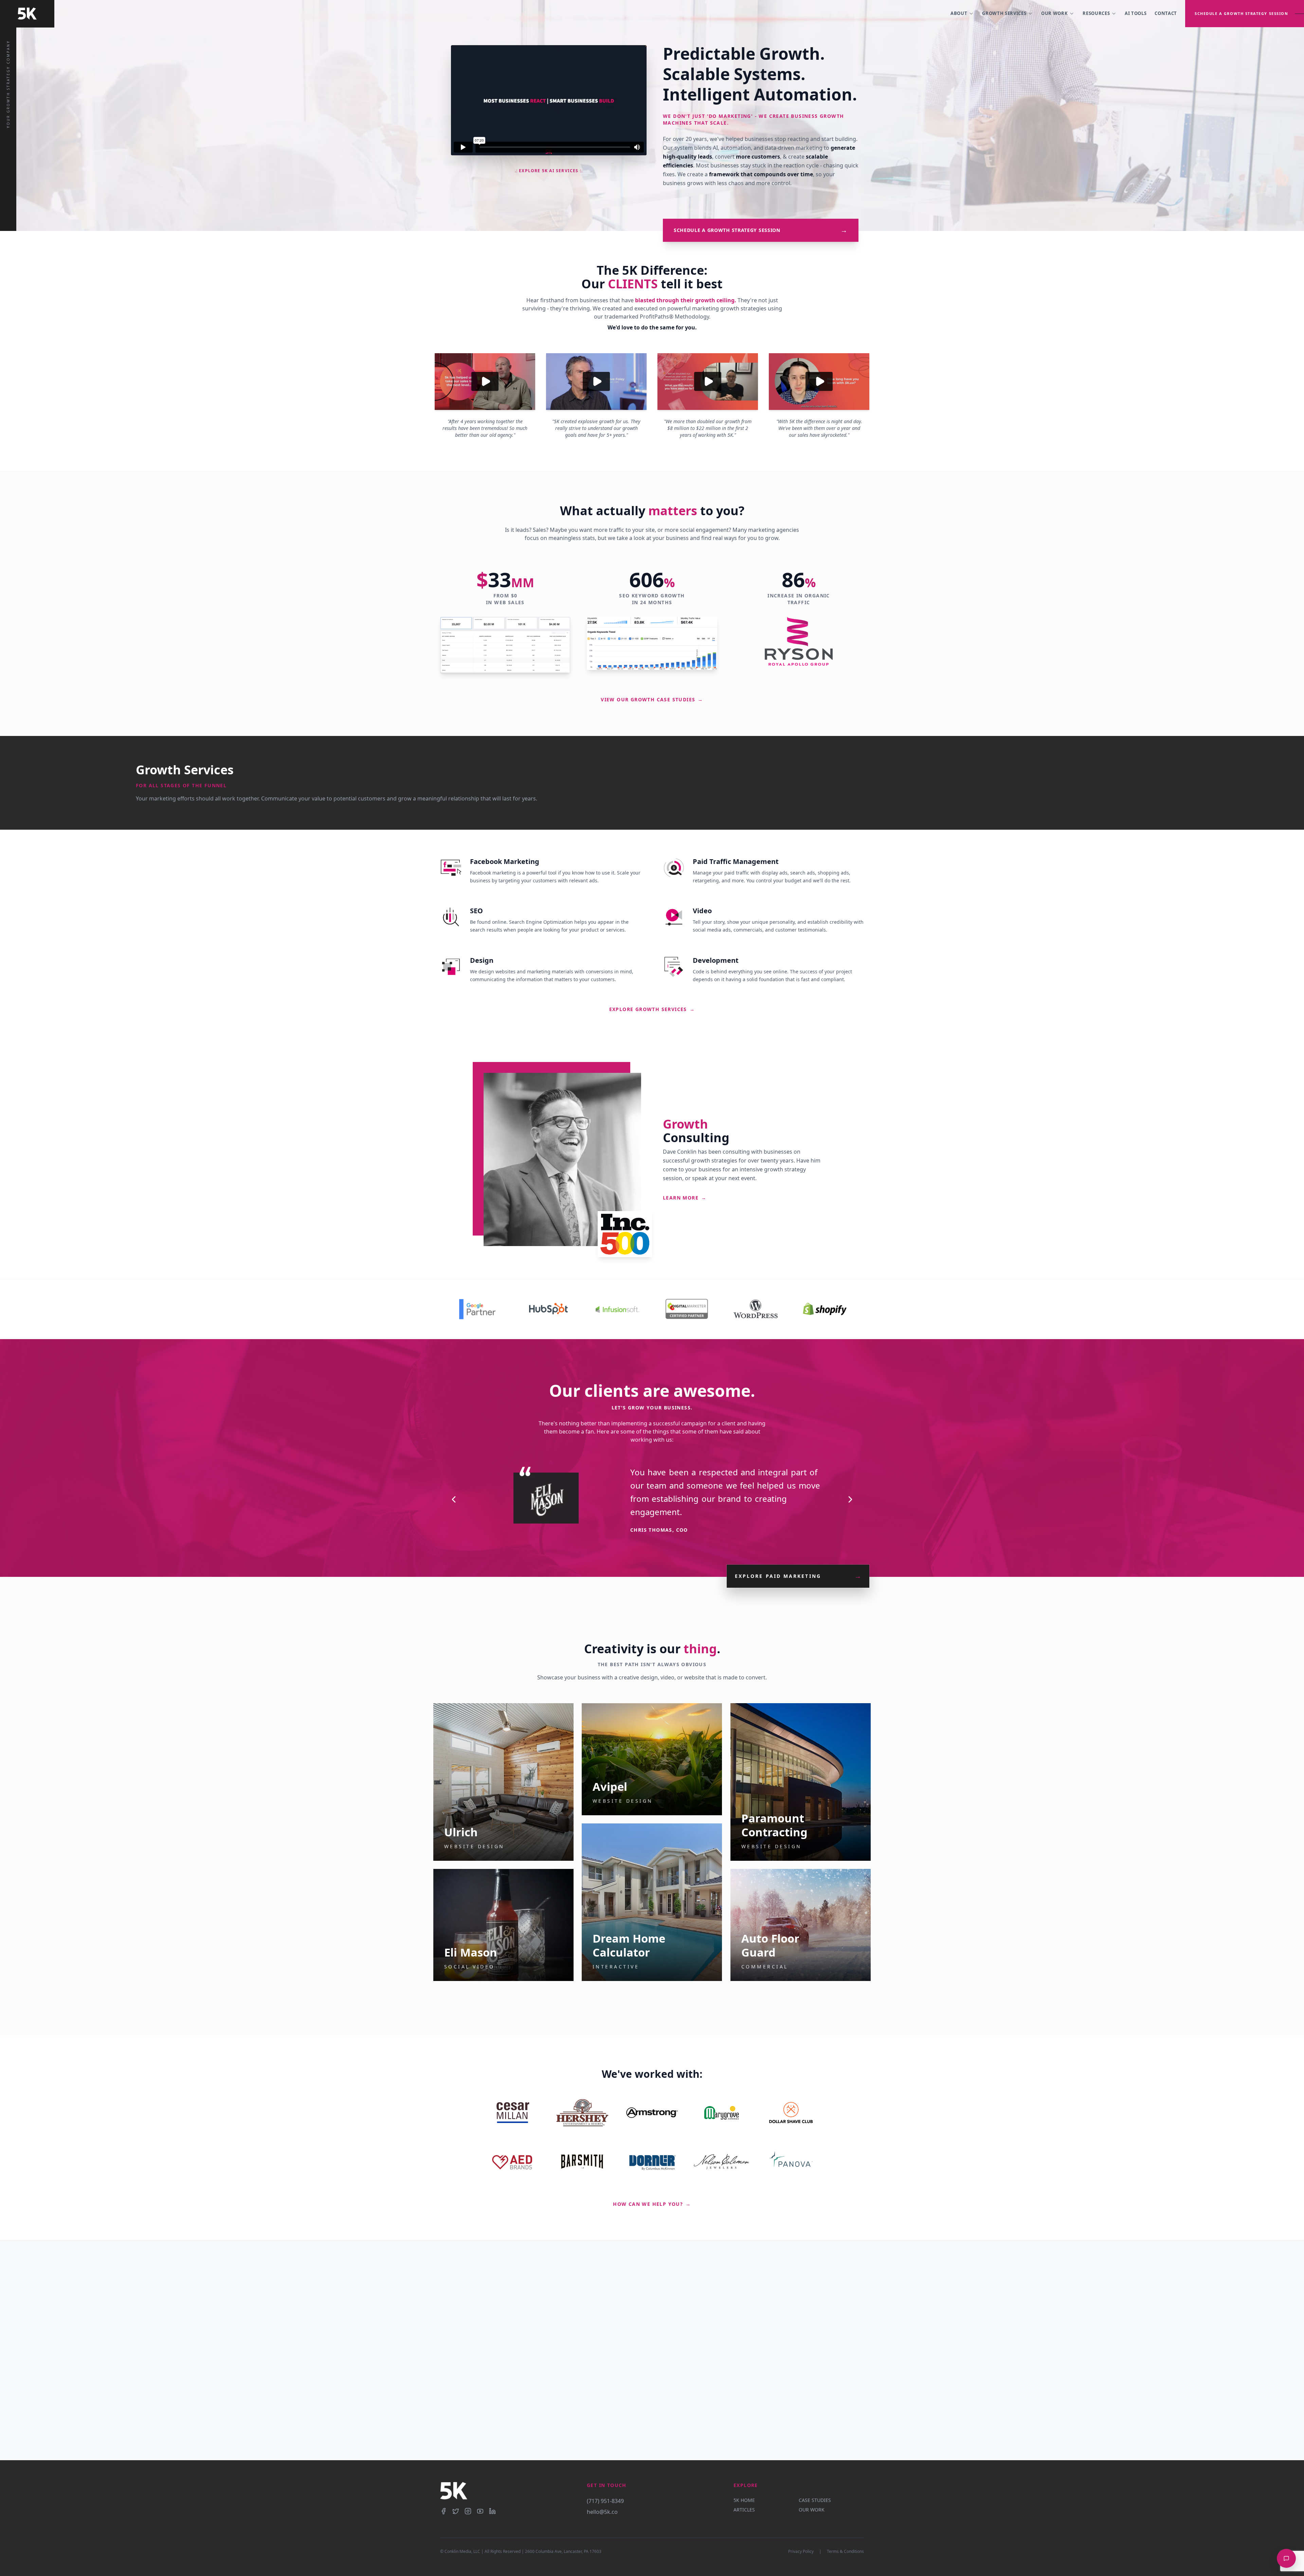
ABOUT (959, 13)
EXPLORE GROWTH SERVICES (652, 1009)
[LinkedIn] (492, 2511)
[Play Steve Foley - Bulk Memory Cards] (596, 382)
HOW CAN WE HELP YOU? (652, 2204)
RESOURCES (1096, 13)
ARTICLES (744, 2510)
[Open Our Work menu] (1072, 14)
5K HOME (744, 2500)
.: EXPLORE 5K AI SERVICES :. (549, 171)
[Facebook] (443, 2511)
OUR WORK (1054, 13)
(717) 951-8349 (605, 2501)
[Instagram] (468, 2511)
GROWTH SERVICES (1004, 13)
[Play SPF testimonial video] (708, 382)
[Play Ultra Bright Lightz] (819, 382)
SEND (688, 2427)
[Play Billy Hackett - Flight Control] (485, 382)
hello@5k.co (602, 2512)
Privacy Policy (801, 2552)
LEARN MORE (685, 1198)
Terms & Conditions (845, 2552)
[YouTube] (480, 2511)
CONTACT (1166, 13)
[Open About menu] (971, 14)
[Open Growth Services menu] (1030, 14)
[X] (456, 2511)
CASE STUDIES (815, 2500)
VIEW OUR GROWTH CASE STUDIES (652, 699)
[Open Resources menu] (1114, 14)
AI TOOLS (1136, 13)
